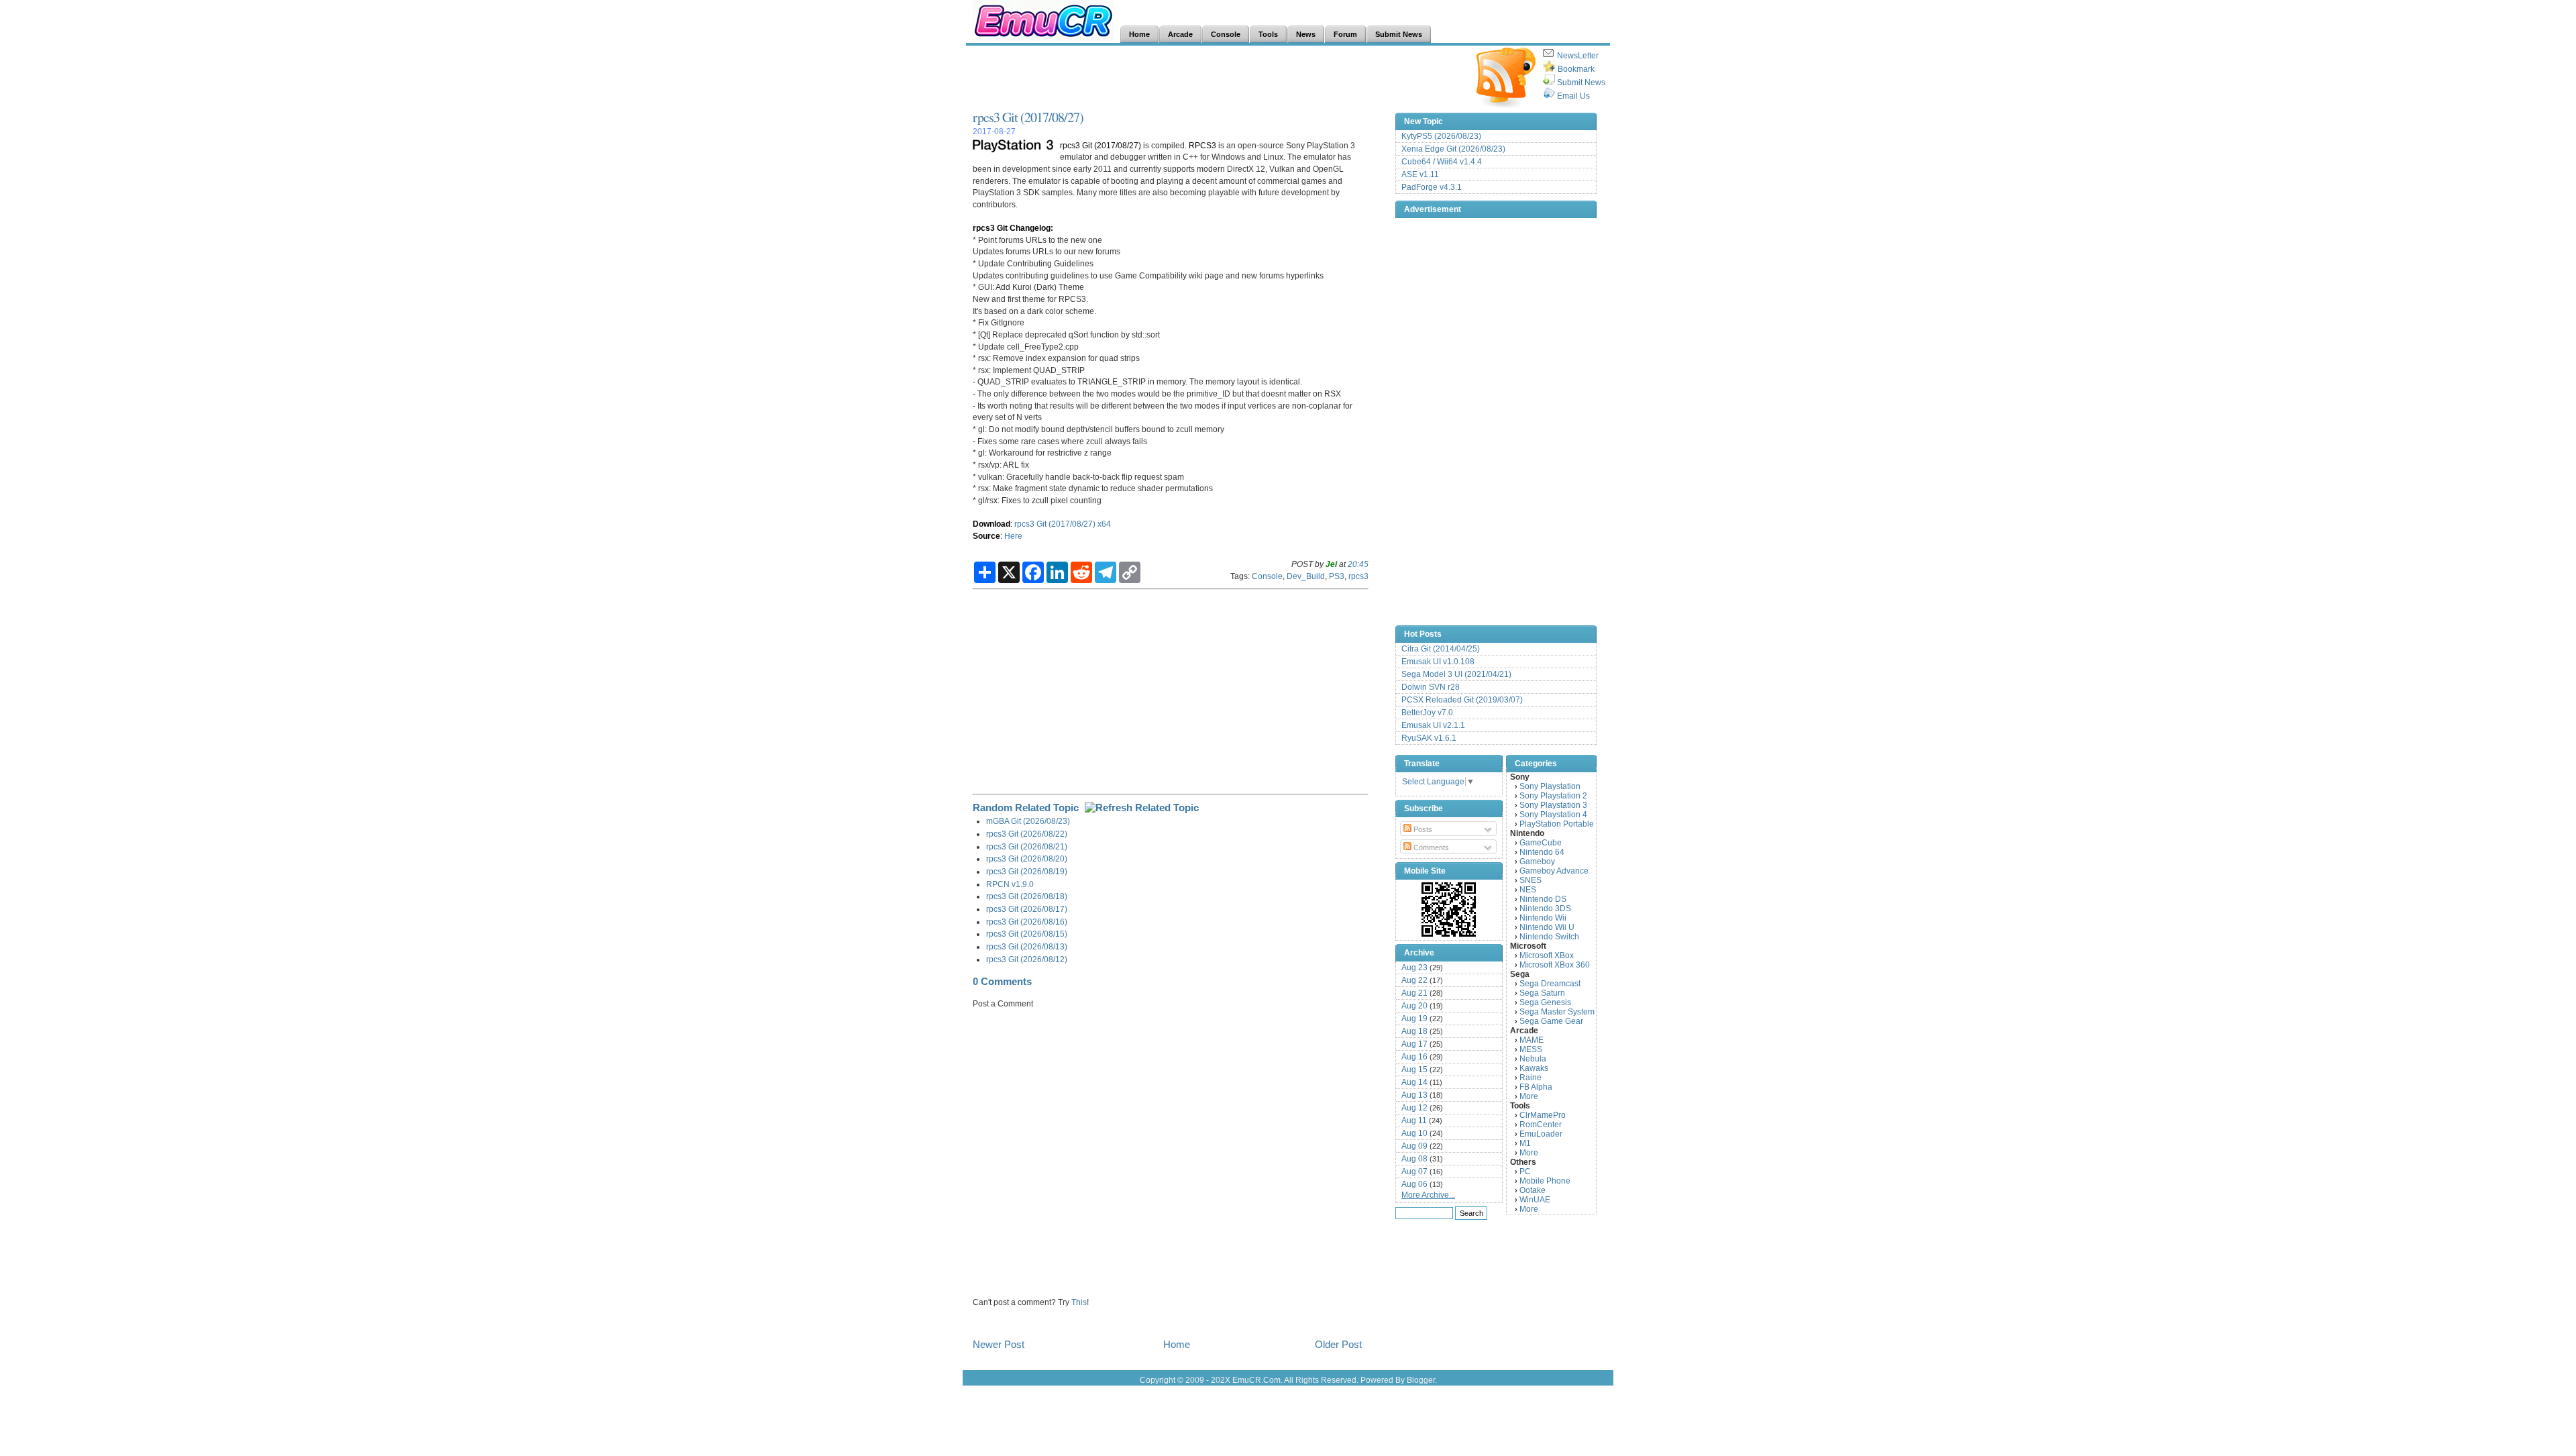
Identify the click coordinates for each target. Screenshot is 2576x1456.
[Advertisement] (1217, 78)
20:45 (1358, 564)
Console (1267, 576)
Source (986, 536)
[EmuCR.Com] (1449, 909)
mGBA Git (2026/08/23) (1028, 821)
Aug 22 (1414, 980)
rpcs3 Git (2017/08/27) (1028, 117)
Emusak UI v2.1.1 (1433, 725)
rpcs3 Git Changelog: (1013, 228)
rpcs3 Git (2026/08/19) (1027, 871)
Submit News (1581, 83)
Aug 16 (1414, 1057)
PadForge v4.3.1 (1432, 187)
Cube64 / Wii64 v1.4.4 (1442, 162)
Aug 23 (1414, 968)
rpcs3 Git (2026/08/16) (1027, 922)
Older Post (1338, 1344)
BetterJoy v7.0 (1427, 713)
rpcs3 (1358, 576)
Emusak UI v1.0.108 (1438, 662)
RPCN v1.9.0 (1010, 884)
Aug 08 (1414, 1159)
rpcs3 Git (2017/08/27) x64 (1063, 524)
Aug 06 (1414, 1184)
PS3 (1337, 576)
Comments (1430, 847)
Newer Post (999, 1344)
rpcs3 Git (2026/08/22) (1027, 834)
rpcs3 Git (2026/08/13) (1027, 946)
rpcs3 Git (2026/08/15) (1027, 934)
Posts (1422, 829)
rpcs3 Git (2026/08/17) (1027, 909)
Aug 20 (1414, 1006)
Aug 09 (1414, 1146)
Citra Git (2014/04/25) (1441, 649)
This (1079, 1302)
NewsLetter (1578, 56)
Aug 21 (1414, 993)
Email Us (1573, 96)
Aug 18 (1414, 1031)
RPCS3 (1202, 145)
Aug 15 (1414, 1070)
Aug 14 (1414, 1082)
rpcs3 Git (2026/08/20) (1027, 859)
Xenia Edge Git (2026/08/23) (1453, 149)
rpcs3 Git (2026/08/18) (1027, 896)
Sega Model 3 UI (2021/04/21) (1456, 674)
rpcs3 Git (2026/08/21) (1027, 846)
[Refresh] (1142, 808)
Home (1177, 1344)
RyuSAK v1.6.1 (1429, 738)
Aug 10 (1414, 1133)
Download (991, 524)
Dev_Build (1306, 576)
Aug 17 (1414, 1044)
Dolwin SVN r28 (1431, 687)
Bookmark (1576, 69)
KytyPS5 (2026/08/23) (1441, 136)
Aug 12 (1414, 1108)
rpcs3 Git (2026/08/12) (1027, 959)
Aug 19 (1414, 1019)
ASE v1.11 (1420, 174)
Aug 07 (1414, 1172)
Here (1013, 536)
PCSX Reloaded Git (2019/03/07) (1462, 700)
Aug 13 (1414, 1095)
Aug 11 (1414, 1121)
